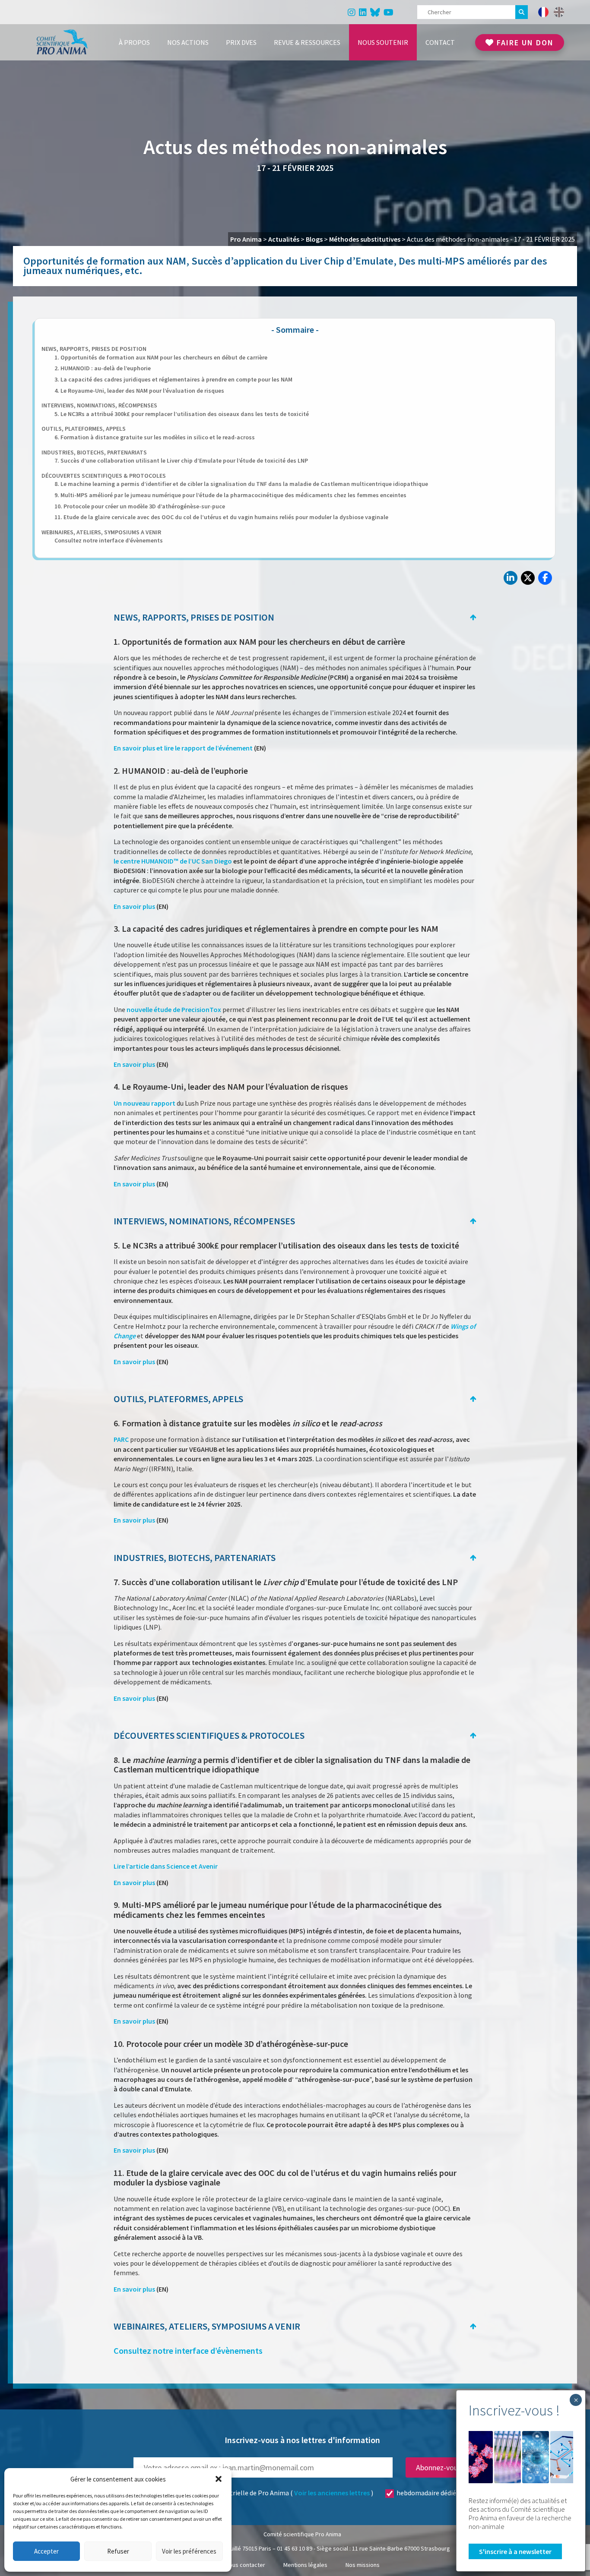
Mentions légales (305, 2565)
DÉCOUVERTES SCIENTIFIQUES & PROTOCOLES (104, 476)
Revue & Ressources (307, 42)
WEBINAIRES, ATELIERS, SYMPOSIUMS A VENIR (101, 532)
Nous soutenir (383, 42)
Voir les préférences (189, 2551)
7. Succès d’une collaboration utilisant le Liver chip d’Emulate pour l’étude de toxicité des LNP (181, 460)
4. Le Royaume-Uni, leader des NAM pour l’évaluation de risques (139, 391)
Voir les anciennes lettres (332, 2493)
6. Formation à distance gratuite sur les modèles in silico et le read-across (155, 437)
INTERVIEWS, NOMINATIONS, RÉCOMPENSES (99, 405)
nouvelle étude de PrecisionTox (174, 1009)
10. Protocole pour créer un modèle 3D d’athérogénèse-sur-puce (140, 506)
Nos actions (188, 42)
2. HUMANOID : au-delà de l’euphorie (103, 368)
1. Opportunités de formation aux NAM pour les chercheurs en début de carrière (161, 357)
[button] (219, 2479)
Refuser (118, 2551)
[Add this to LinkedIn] (511, 578)
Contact (440, 42)
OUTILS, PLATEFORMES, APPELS (84, 429)
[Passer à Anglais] (559, 12)
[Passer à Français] (543, 12)
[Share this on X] (528, 578)
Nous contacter (245, 2565)
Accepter (46, 2551)
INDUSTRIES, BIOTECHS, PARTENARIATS (94, 452)
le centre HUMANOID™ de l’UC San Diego (173, 861)
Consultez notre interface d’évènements (109, 540)
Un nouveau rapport (144, 1103)
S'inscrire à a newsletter (515, 2551)
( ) (292, 2493)
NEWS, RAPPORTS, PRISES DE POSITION (94, 349)
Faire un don (524, 43)
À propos (134, 42)
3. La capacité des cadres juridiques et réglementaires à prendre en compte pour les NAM (173, 379)
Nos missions (363, 2565)
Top (473, 619)
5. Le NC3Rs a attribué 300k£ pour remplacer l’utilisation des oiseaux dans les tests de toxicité (182, 414)
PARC (121, 1439)
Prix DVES (241, 42)
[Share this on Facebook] (545, 578)
